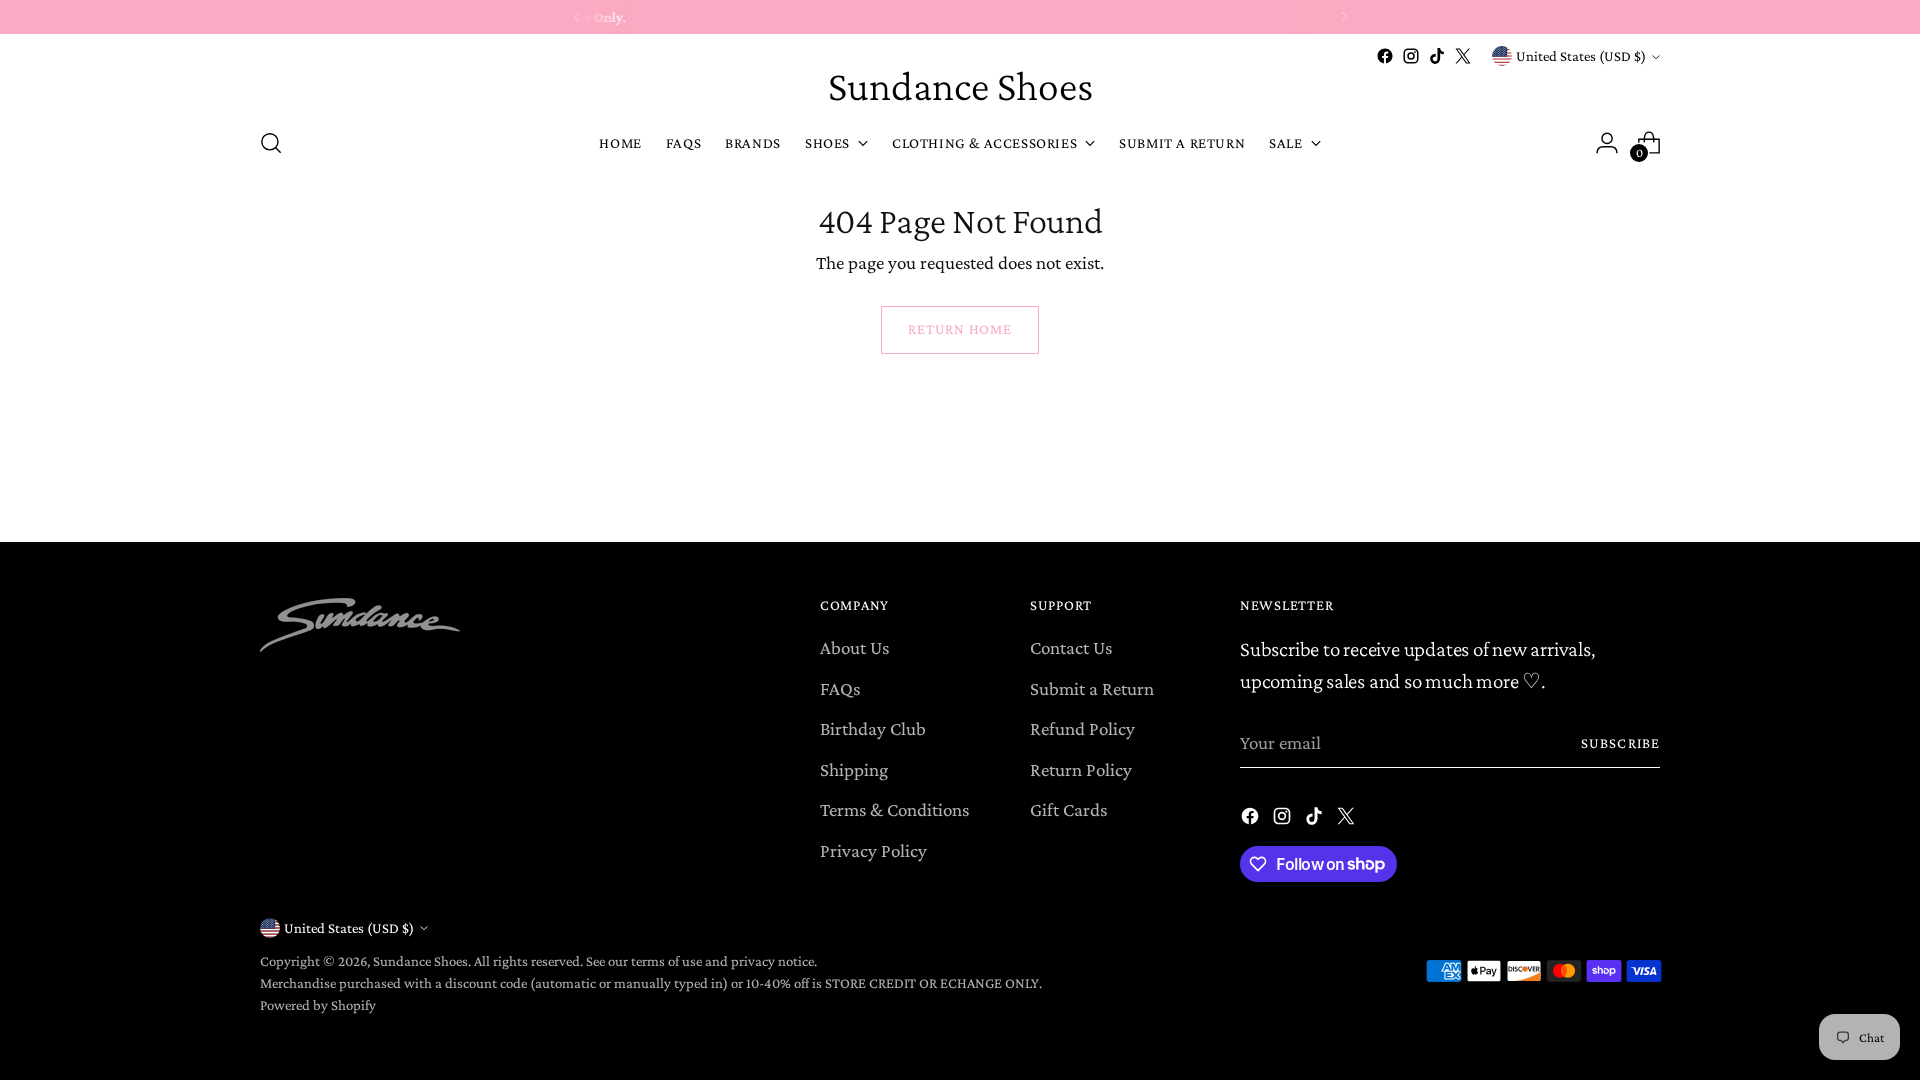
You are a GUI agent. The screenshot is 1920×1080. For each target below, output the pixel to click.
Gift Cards (1068, 809)
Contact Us (1071, 647)
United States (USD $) (1581, 56)
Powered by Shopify (318, 1005)
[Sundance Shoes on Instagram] (1411, 56)
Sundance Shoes (420, 961)
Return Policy (1081, 769)
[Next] (1344, 17)
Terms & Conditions (894, 809)
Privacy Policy (873, 850)
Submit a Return (1092, 688)
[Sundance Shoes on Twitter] (1463, 56)
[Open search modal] (271, 143)
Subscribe (1620, 743)
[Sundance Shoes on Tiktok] (1437, 56)
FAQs (840, 688)
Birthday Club (873, 728)
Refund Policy (1082, 728)
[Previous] (577, 17)
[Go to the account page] (1607, 143)
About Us (854, 647)
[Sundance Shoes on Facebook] (1385, 56)
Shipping (854, 769)
